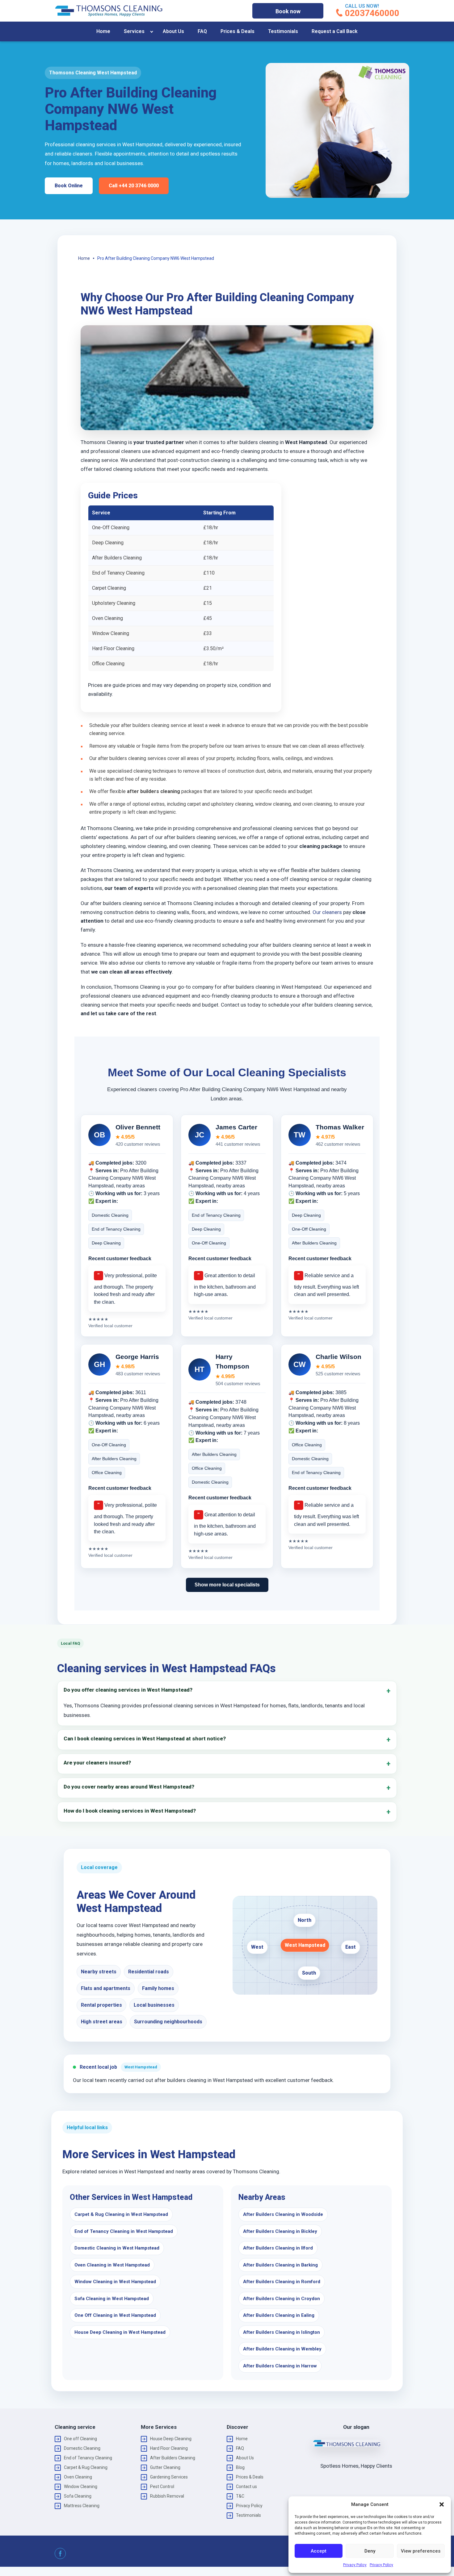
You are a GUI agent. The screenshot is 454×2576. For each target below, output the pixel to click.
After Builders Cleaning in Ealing (279, 2315)
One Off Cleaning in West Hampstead (115, 2315)
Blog (240, 2467)
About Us (173, 31)
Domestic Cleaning (82, 2448)
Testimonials (283, 31)
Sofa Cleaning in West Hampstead (112, 2299)
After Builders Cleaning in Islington (282, 2332)
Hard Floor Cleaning (169, 2448)
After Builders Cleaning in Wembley (282, 2349)
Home (103, 31)
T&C (240, 2496)
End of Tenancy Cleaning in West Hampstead (124, 2231)
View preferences (421, 2551)
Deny (370, 2551)
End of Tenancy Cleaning (88, 2458)
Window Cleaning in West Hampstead (115, 2282)
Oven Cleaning (78, 2477)
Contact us (246, 2487)
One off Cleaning (80, 2439)
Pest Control (162, 2487)
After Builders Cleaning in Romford (282, 2282)
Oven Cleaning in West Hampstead (112, 2265)
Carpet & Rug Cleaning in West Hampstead (121, 2214)
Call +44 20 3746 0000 (134, 186)
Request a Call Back (335, 31)
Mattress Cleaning (82, 2506)
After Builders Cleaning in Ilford (278, 2248)
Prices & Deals (238, 31)
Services (134, 31)
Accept (319, 2551)
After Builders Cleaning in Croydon (282, 2299)
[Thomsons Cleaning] (109, 11)
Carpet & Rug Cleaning (86, 2467)
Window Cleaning (81, 2487)
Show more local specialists (227, 1585)
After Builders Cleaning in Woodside (283, 2214)
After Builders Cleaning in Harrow (280, 2366)
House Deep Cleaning (171, 2439)
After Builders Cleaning (173, 2458)
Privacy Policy (355, 2565)
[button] (442, 2504)
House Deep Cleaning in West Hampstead (120, 2332)
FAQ (202, 31)
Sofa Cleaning (78, 2496)
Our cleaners (327, 912)
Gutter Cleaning (165, 2467)
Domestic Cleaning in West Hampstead (117, 2248)
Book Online (69, 186)
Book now (288, 11)
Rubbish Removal (167, 2496)
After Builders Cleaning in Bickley (280, 2231)
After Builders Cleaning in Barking (280, 2265)
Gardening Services (169, 2477)
